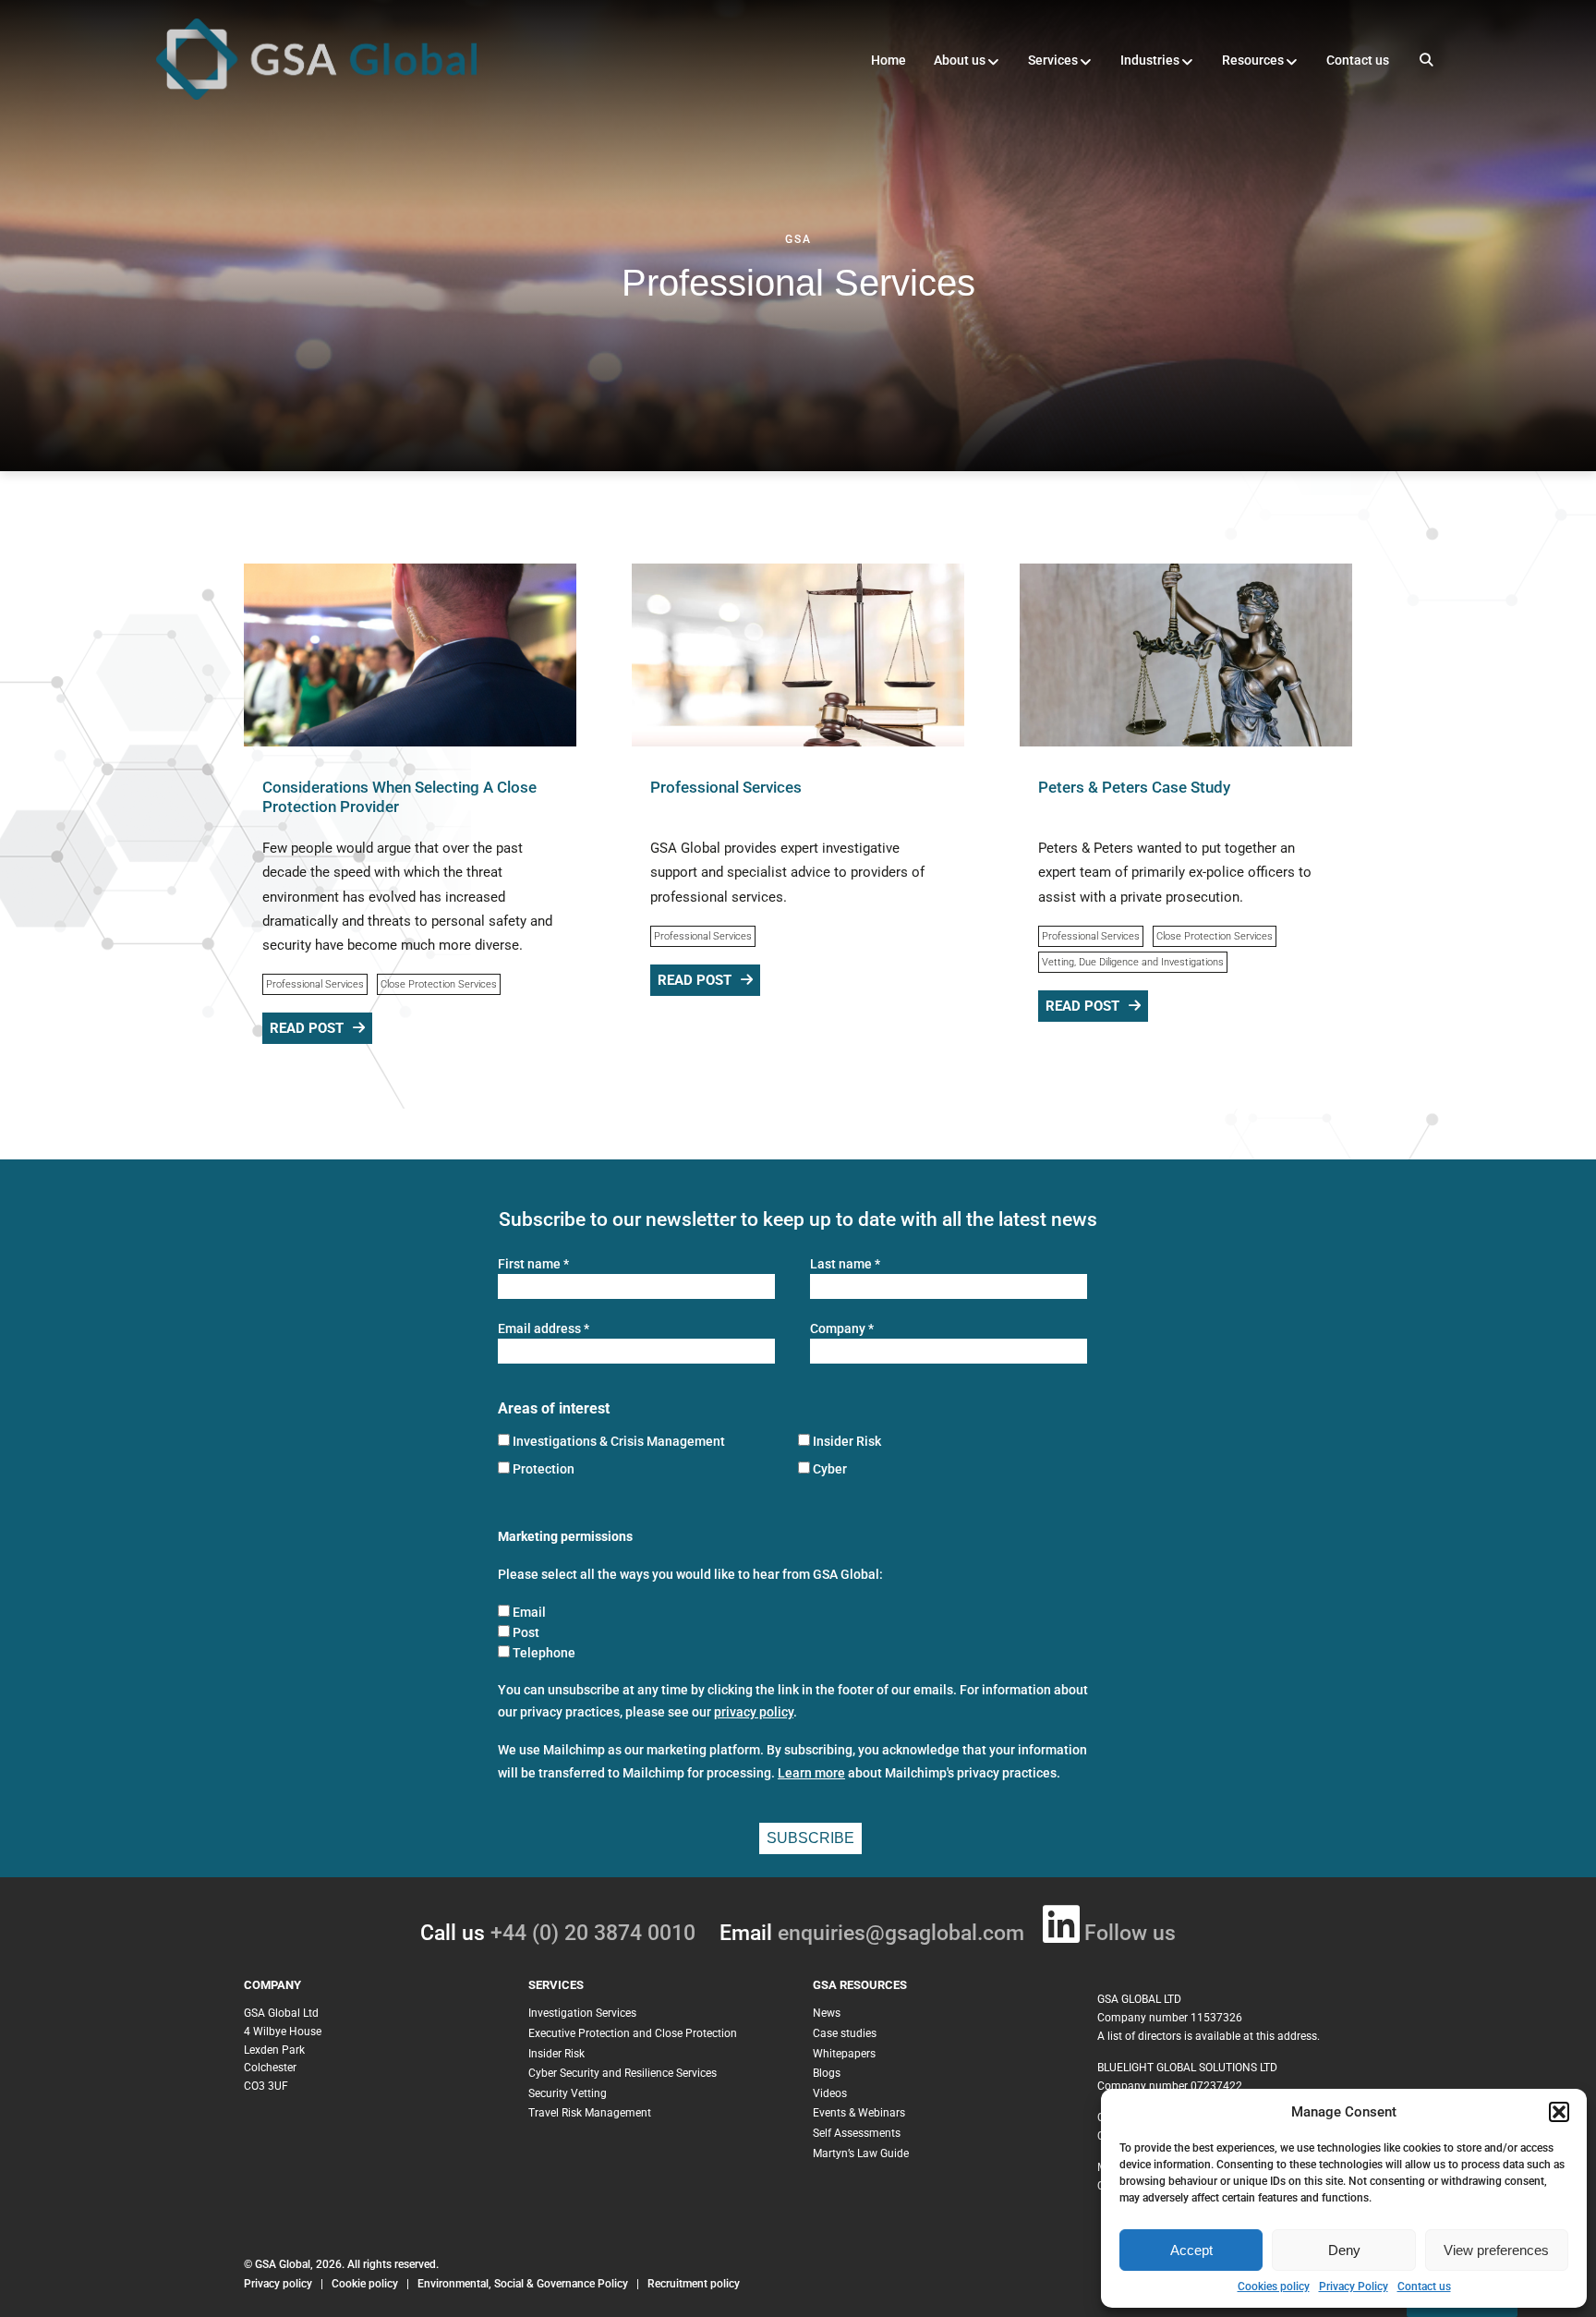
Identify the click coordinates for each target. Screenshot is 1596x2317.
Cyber (830, 1469)
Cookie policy (365, 2284)
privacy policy (754, 1712)
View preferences (1496, 2250)
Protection (544, 1469)
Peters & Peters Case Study (1134, 787)
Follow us (1130, 1933)
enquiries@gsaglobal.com (901, 1933)
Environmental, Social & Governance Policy (524, 2284)
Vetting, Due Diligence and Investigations (1133, 962)
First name (533, 1264)
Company (842, 1329)
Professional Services (315, 984)
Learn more (811, 1773)
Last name (845, 1264)
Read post (307, 1028)
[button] (1559, 2112)
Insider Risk (847, 1441)
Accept (1191, 2250)
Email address (544, 1329)
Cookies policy (1274, 2287)
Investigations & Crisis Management (619, 1441)
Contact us (1424, 2287)
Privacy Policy (1354, 2287)
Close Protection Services (439, 984)
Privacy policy (278, 2284)
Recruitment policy (694, 2284)
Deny (1344, 2250)
